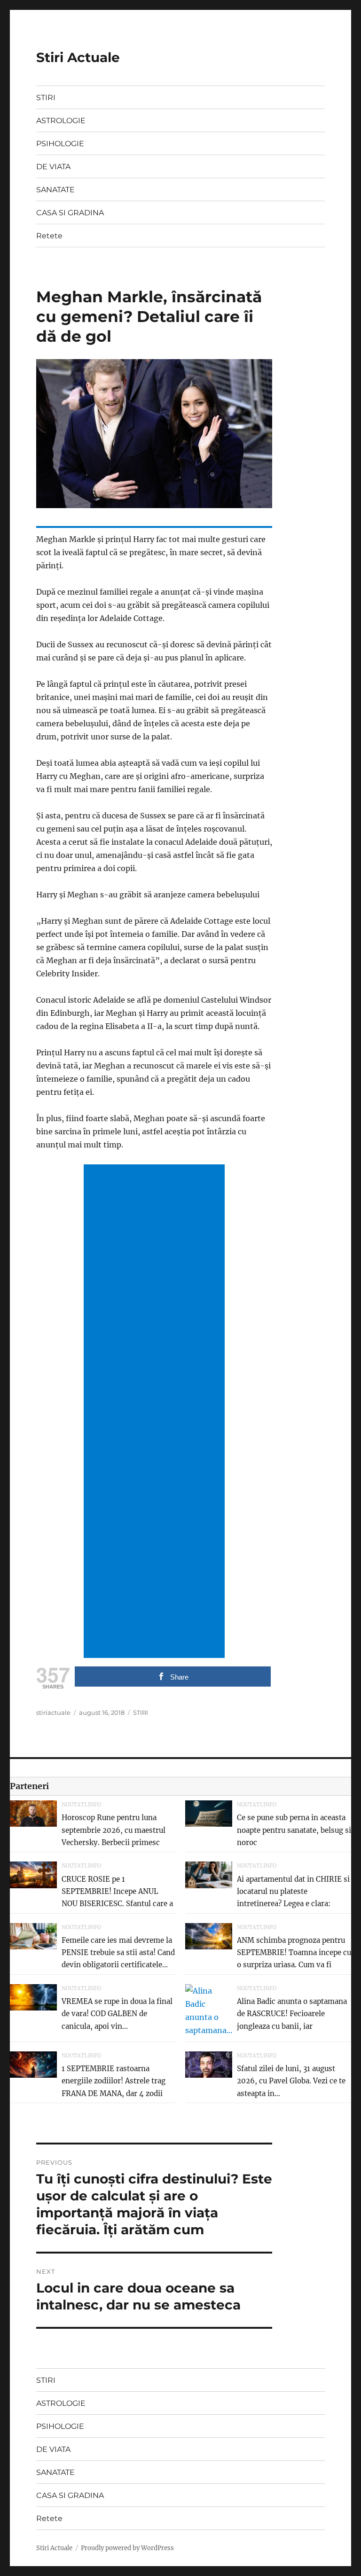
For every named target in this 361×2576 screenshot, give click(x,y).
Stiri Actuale (78, 57)
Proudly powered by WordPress (127, 2548)
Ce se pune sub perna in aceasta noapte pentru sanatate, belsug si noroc (294, 1830)
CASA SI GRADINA (70, 213)
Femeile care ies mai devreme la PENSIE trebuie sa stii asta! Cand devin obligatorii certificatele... (118, 1953)
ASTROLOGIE (61, 121)
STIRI (46, 98)
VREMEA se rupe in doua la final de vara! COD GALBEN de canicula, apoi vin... (117, 2014)
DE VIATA (53, 167)
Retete (49, 236)
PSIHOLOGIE (60, 144)
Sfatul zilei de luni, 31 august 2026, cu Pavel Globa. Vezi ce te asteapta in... (291, 2081)
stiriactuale (53, 1712)
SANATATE (55, 190)
